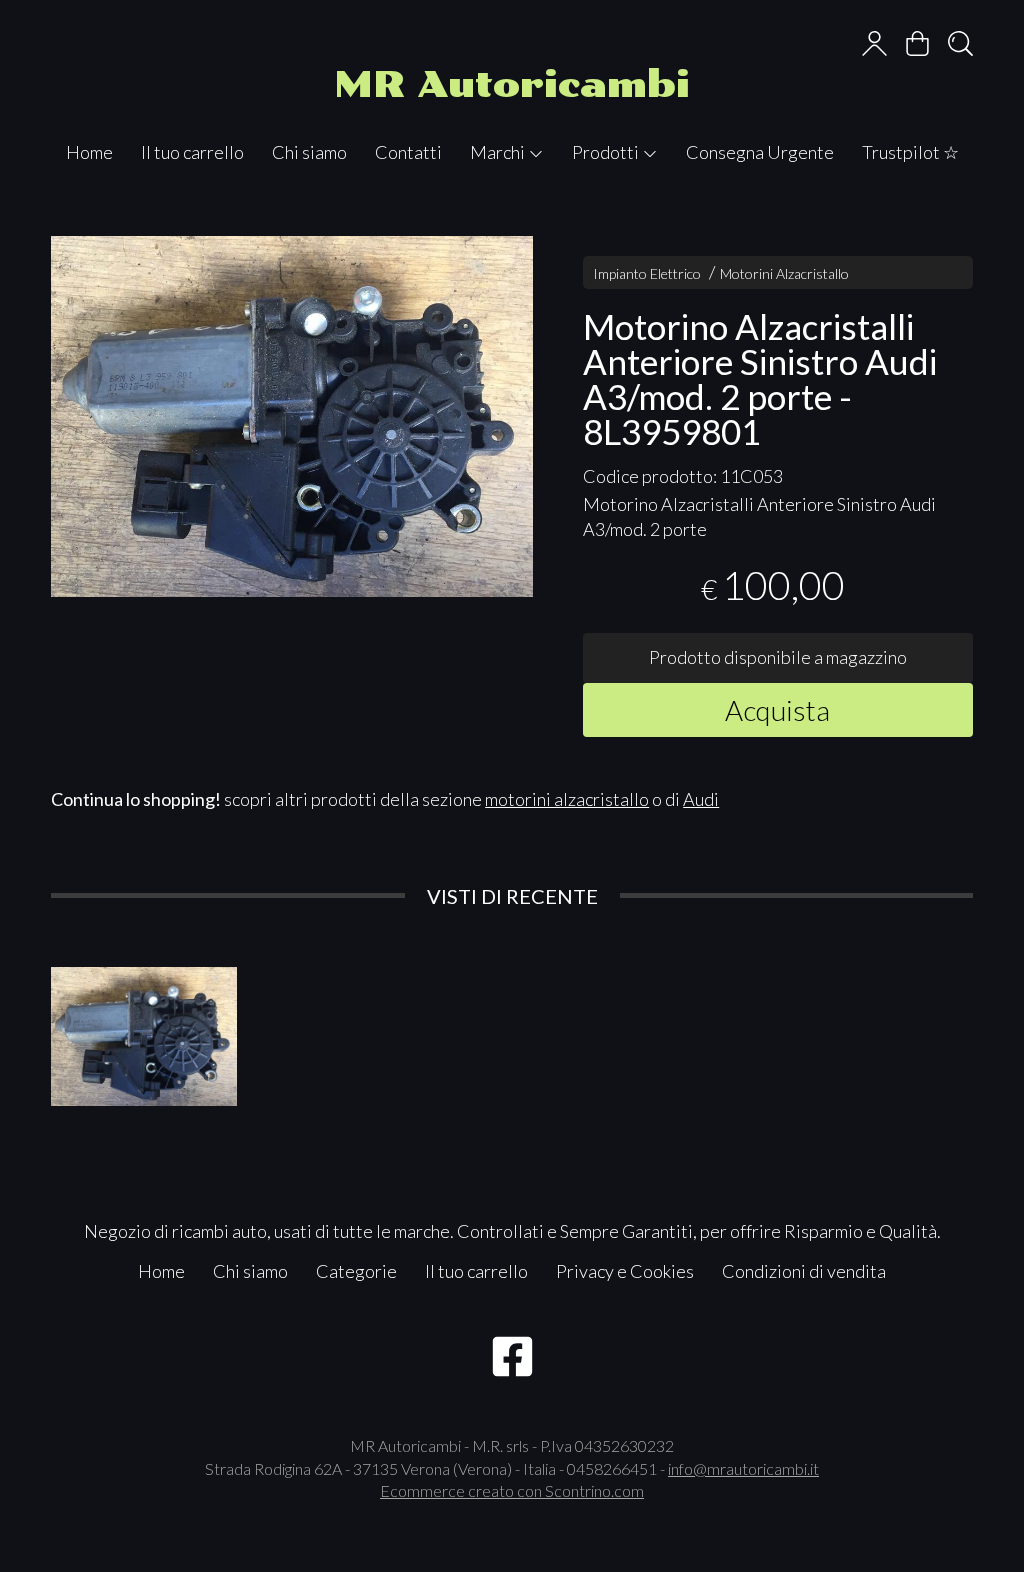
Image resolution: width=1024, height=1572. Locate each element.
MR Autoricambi (512, 84)
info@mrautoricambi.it (743, 1468)
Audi (701, 799)
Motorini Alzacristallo (784, 273)
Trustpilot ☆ (910, 152)
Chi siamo (309, 152)
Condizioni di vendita (804, 1271)
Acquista (777, 710)
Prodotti (607, 152)
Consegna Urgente (760, 152)
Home (89, 152)
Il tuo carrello (192, 152)
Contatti (408, 152)
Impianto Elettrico (647, 273)
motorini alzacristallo (567, 799)
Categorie (356, 1271)
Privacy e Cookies (625, 1271)
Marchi (499, 152)
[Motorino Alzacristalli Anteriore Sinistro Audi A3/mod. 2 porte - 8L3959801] (292, 416)
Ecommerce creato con (512, 1490)
